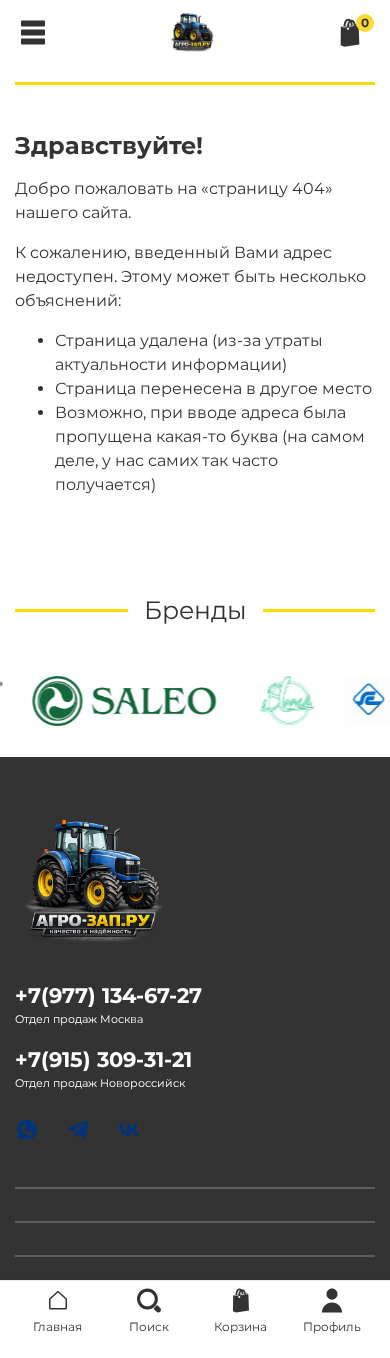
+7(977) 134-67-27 (108, 995)
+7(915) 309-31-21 (103, 1059)
